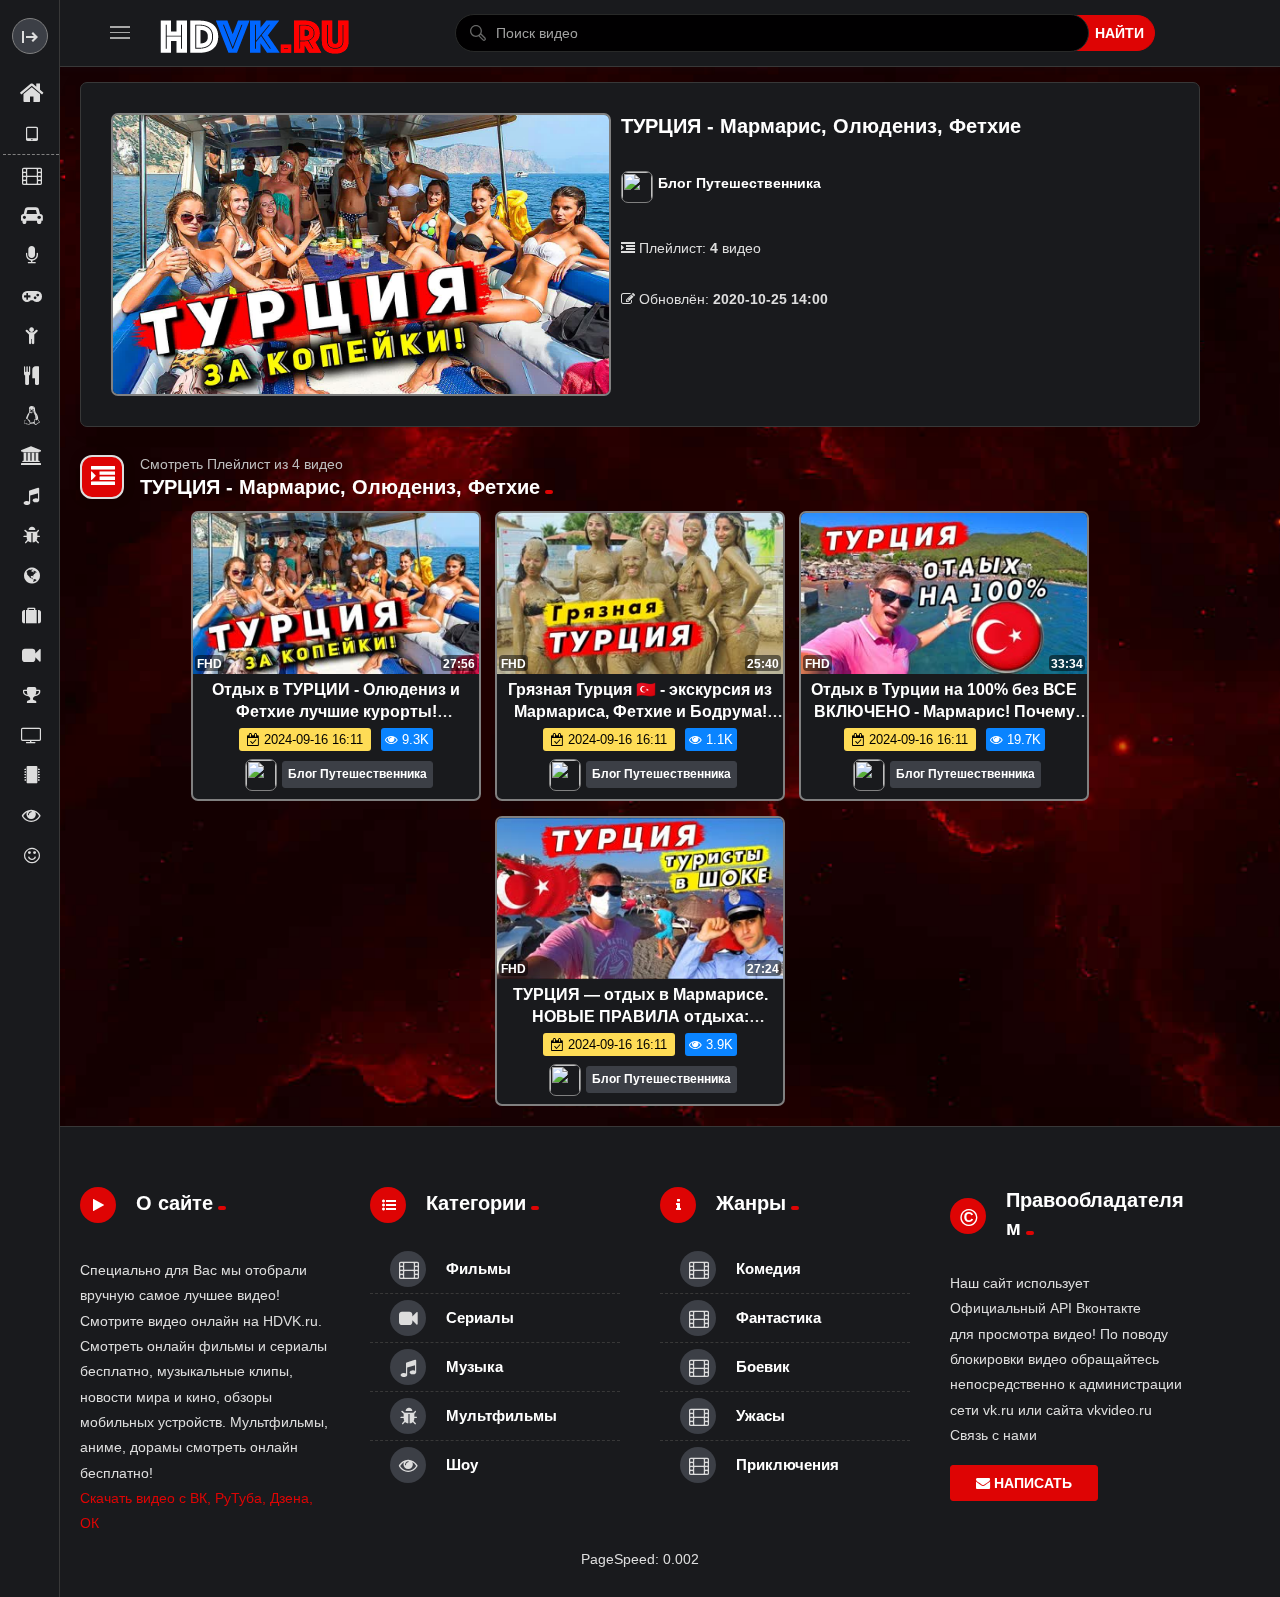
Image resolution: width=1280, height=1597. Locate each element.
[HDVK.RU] (254, 33)
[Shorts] (31, 134)
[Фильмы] (31, 175)
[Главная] (31, 94)
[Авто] (31, 215)
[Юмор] (31, 855)
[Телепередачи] (31, 735)
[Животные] (31, 415)
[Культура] (31, 455)
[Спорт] (31, 695)
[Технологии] (31, 775)
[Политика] (31, 575)
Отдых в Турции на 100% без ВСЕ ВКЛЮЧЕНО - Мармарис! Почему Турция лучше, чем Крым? (944, 711)
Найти (1119, 33)
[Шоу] (31, 815)
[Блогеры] (31, 255)
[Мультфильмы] (31, 535)
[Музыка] (31, 495)
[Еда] (31, 375)
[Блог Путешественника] (261, 779)
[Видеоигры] (31, 295)
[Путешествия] (31, 615)
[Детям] (31, 335)
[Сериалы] (31, 655)
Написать (1031, 1483)
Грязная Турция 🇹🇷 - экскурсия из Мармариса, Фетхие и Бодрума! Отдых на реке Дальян (640, 711)
